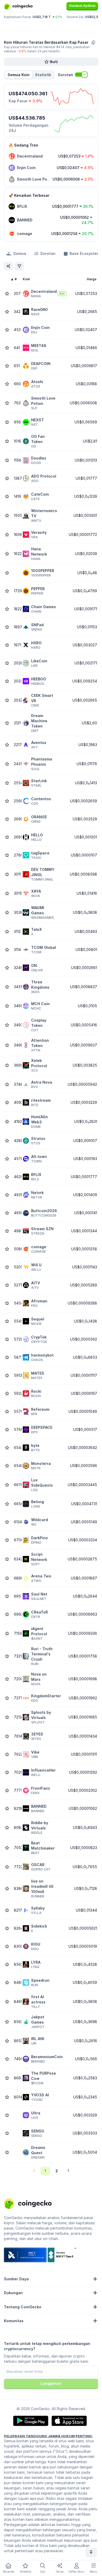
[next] (68, 2171)
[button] (43, 75)
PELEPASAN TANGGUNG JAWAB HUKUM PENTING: (48, 2436)
